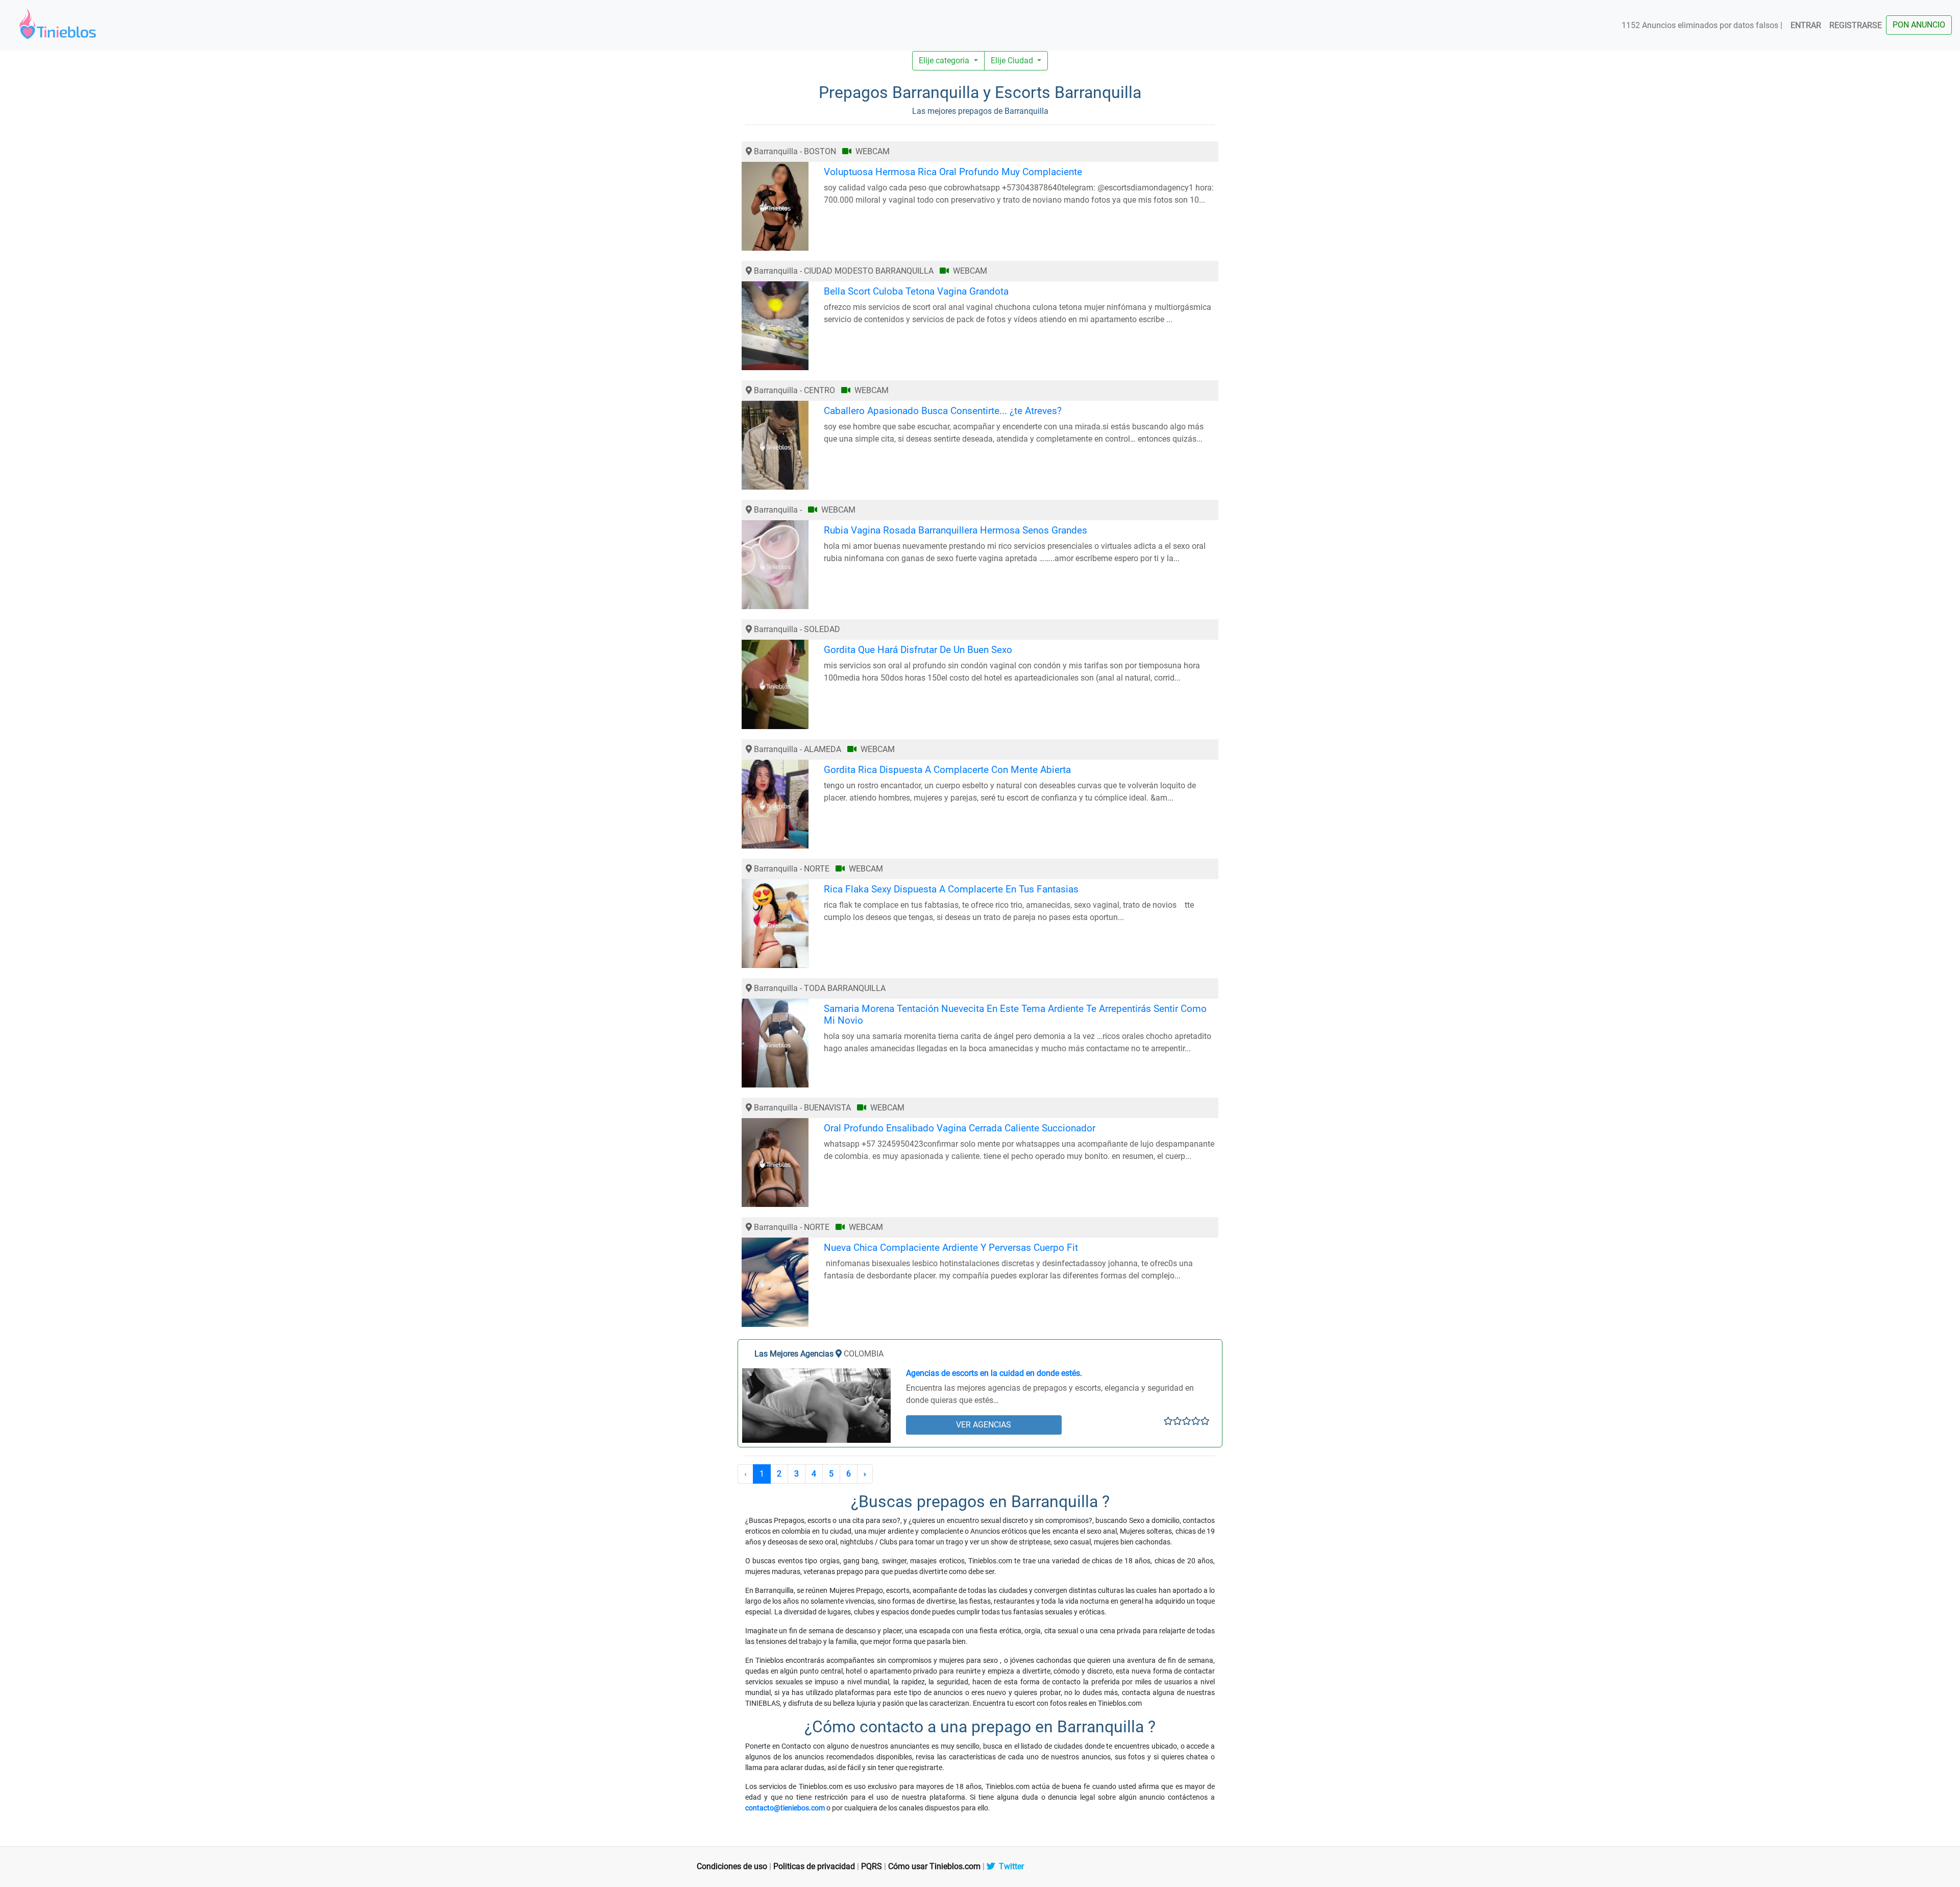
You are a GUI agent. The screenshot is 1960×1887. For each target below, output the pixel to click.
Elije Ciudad (1013, 61)
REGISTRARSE (1856, 25)
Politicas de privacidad (814, 1866)
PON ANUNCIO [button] (1919, 25)
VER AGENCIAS (984, 1425)
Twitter (1009, 1866)
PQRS (872, 1866)
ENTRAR (1806, 25)
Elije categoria (945, 61)
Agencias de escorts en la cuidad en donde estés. (994, 1373)
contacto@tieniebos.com (785, 1808)
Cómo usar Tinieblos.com (934, 1866)
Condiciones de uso (732, 1866)
